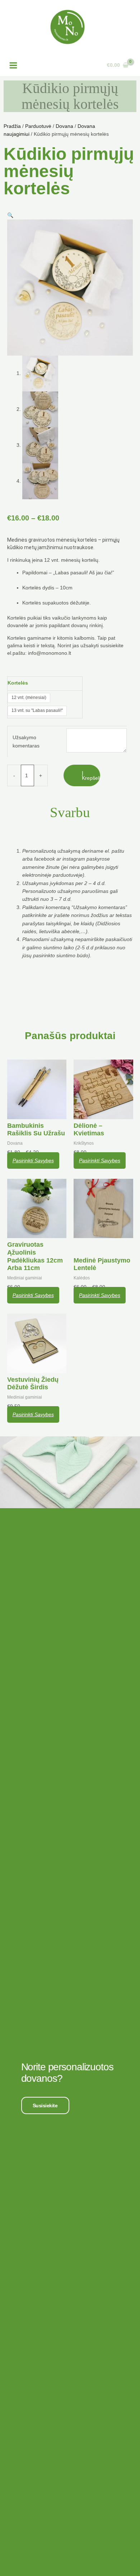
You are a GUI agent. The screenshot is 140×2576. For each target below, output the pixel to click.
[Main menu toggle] (13, 65)
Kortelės (18, 683)
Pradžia (12, 126)
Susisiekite (45, 2105)
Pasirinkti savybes (33, 1160)
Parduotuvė (38, 126)
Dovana (64, 126)
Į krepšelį (91, 775)
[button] (10, 215)
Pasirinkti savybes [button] (100, 1160)
